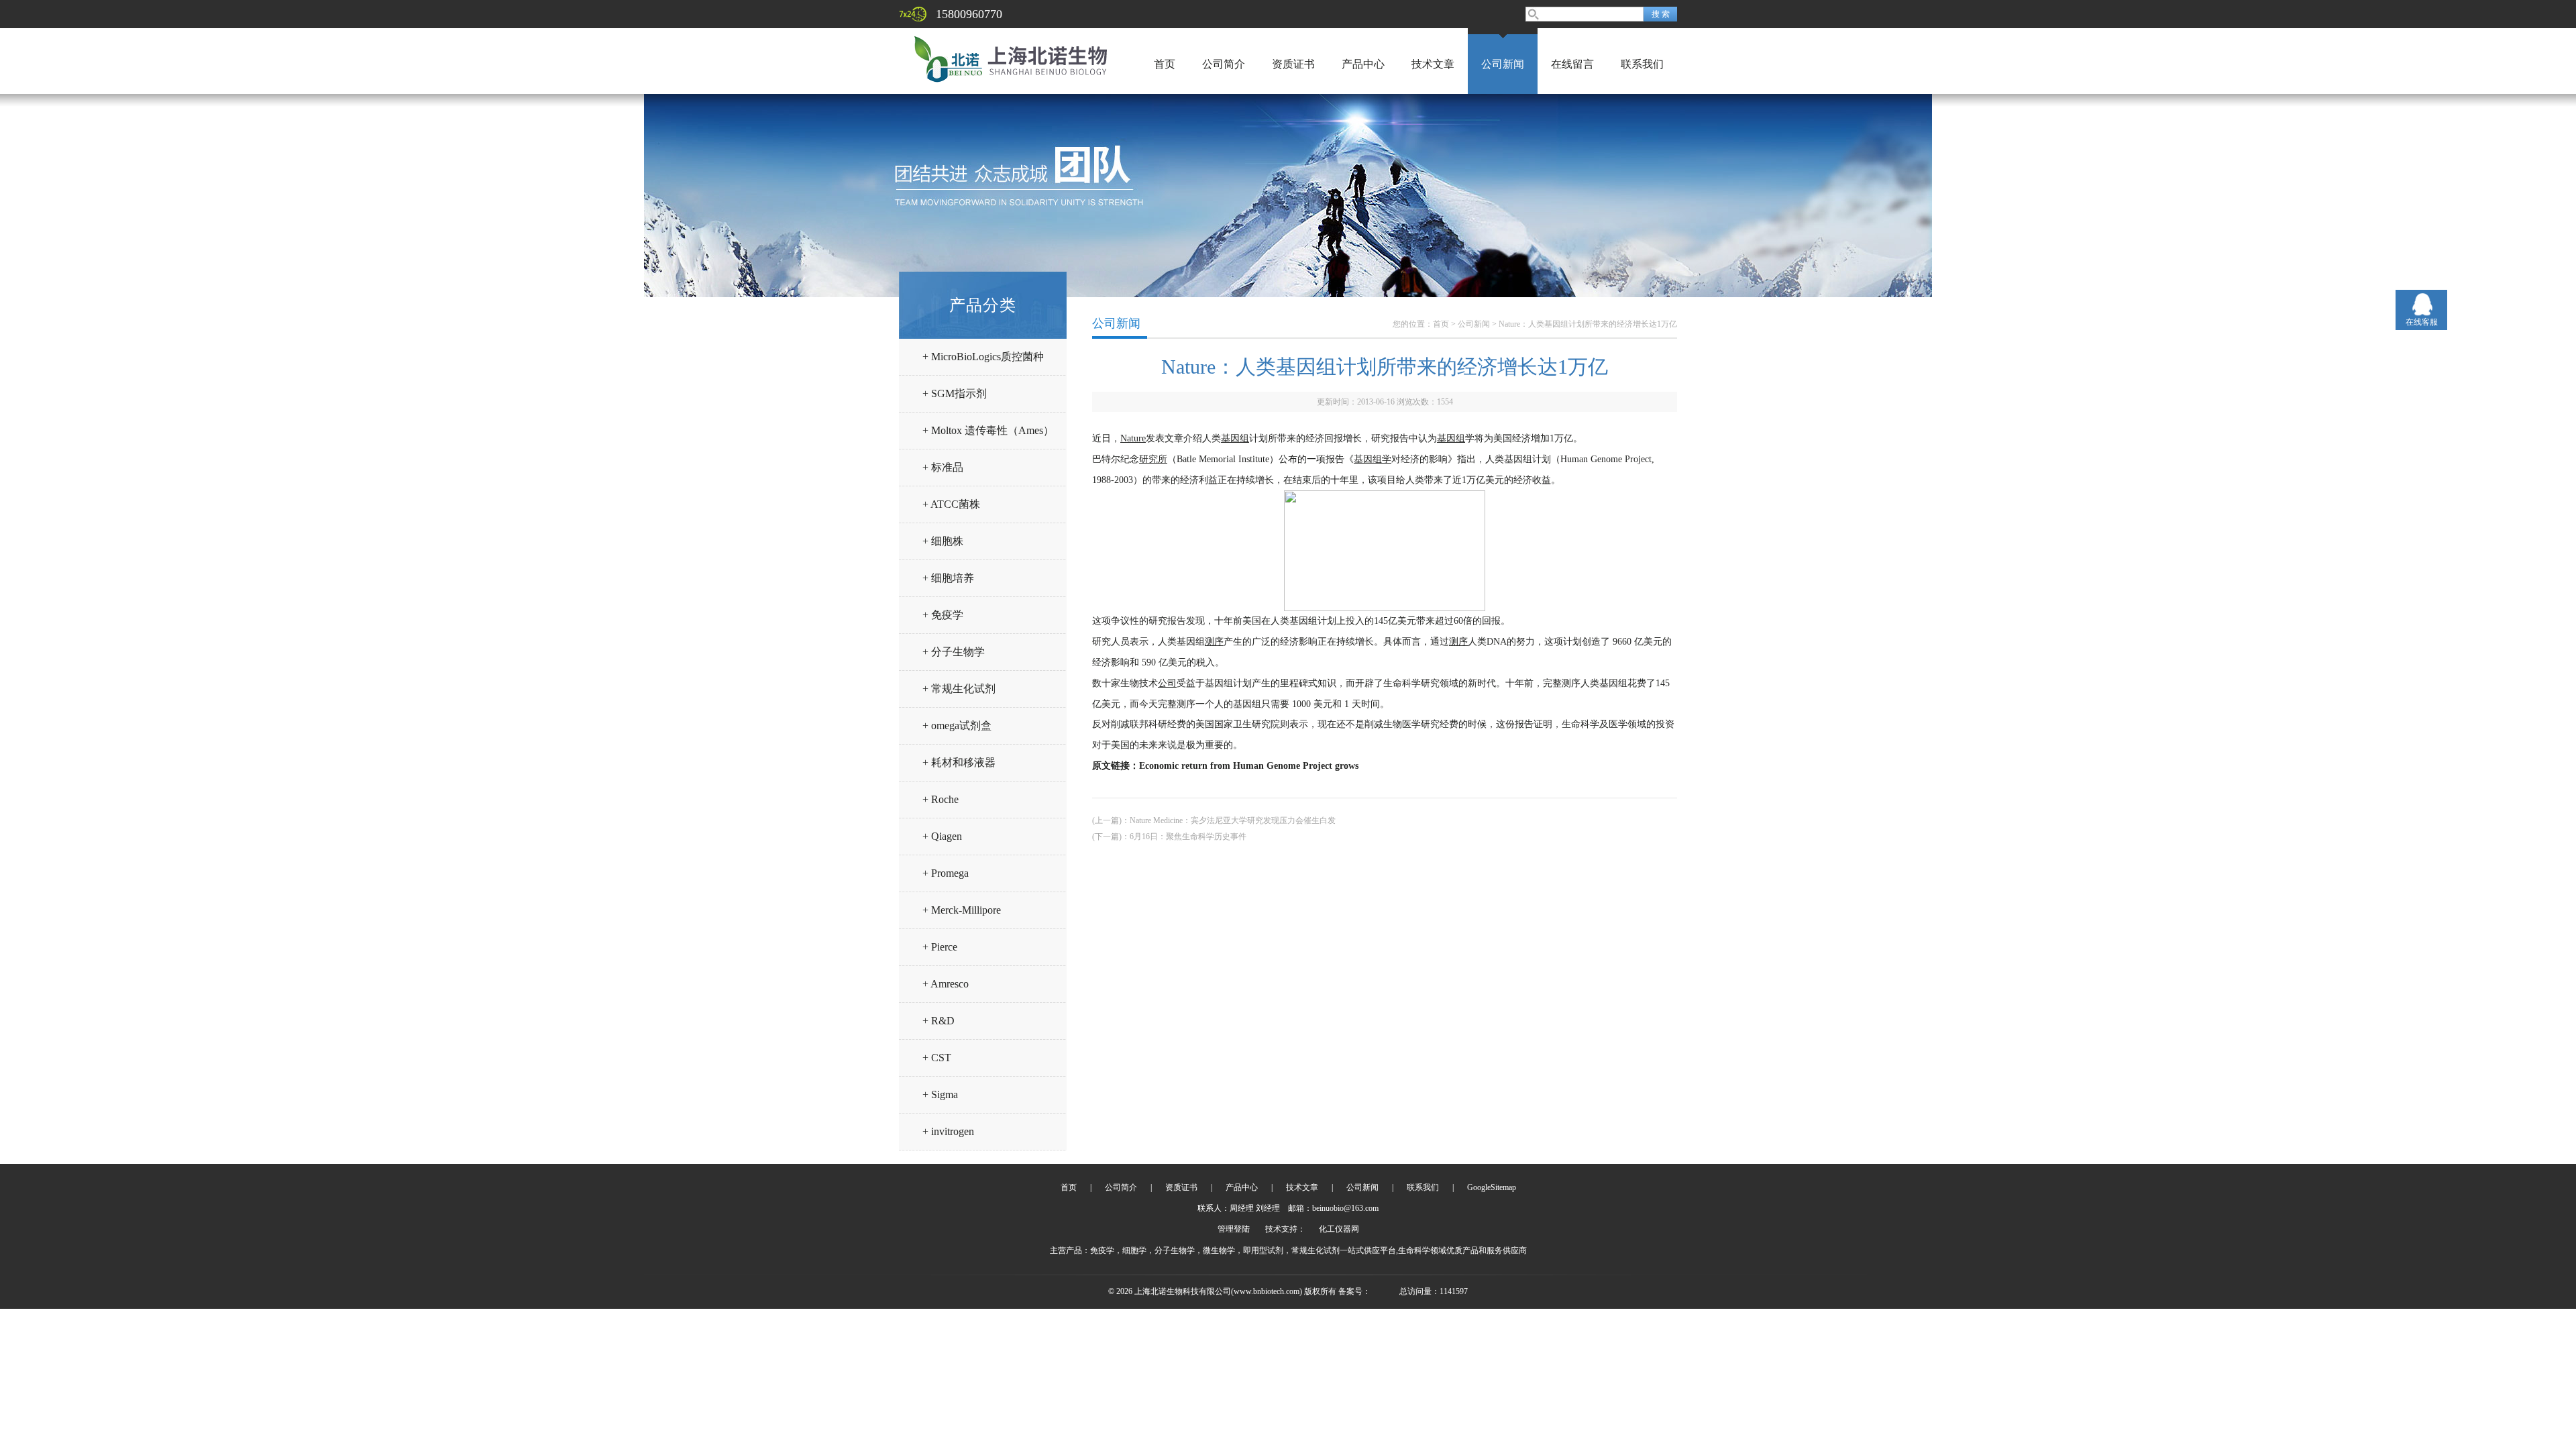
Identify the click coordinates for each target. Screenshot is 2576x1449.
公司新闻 (1503, 64)
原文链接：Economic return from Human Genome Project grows (1225, 766)
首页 (1165, 64)
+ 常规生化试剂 (959, 689)
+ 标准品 (943, 467)
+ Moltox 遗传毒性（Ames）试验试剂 (988, 436)
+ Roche (941, 799)
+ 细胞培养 (948, 578)
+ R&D (938, 1021)
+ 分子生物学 (954, 652)
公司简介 (1224, 64)
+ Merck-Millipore (962, 910)
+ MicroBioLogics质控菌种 (983, 357)
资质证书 (1293, 64)
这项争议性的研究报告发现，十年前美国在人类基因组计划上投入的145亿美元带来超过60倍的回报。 (1301, 621)
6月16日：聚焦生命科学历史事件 (1188, 837)
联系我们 (1642, 64)
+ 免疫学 (943, 615)
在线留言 (1572, 64)
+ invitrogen (948, 1131)
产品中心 (1363, 64)
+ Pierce (940, 947)
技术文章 (1433, 64)
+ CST (937, 1058)
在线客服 (2422, 322)
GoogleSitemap (1492, 1187)
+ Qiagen (942, 836)
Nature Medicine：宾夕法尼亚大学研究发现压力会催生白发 (1233, 820)
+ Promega (946, 873)
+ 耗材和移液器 (959, 762)
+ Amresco (946, 984)
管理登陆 (1234, 1229)
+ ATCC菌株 (951, 504)
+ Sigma (940, 1094)
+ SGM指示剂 (955, 393)
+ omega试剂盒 (957, 726)
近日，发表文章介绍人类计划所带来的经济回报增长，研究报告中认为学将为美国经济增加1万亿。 (1337, 438)
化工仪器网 (1339, 1229)
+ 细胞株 (943, 541)
